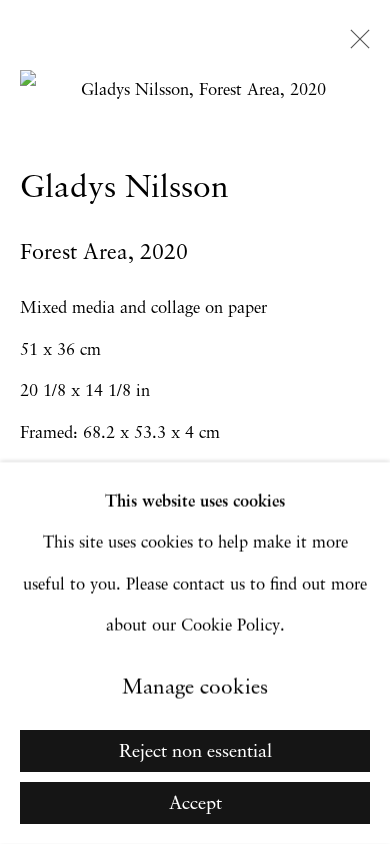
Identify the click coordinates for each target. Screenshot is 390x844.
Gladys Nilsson (124, 188)
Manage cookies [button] (195, 688)
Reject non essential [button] (195, 752)
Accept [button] (195, 804)
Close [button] (355, 45)
